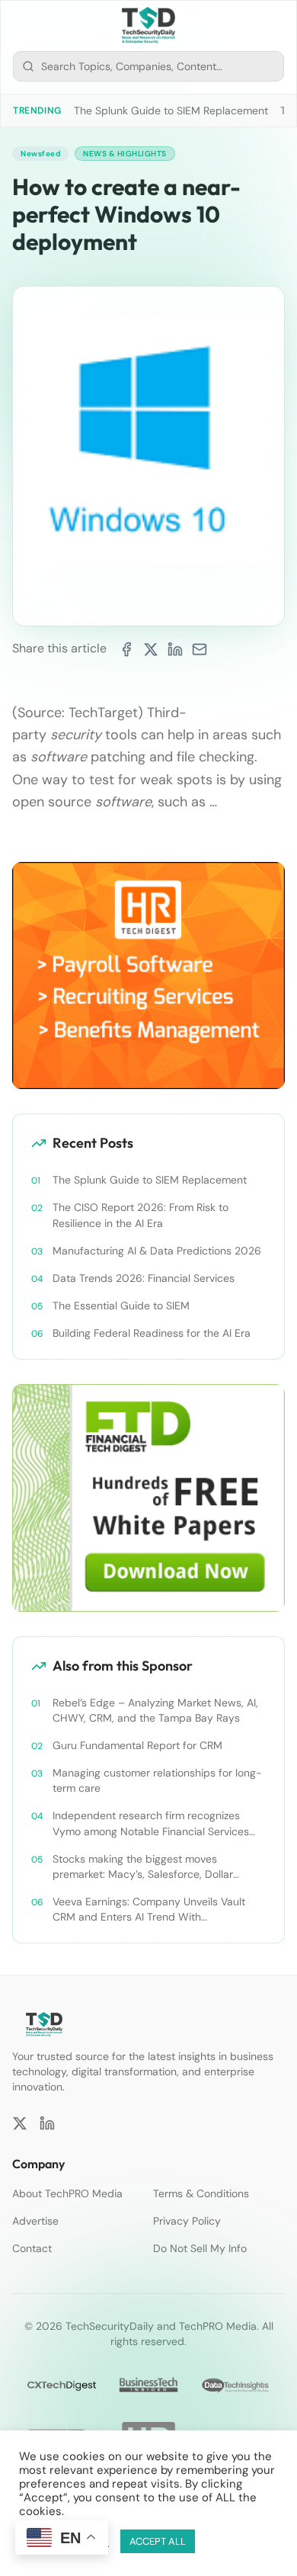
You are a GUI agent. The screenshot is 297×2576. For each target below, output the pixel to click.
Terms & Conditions (201, 2193)
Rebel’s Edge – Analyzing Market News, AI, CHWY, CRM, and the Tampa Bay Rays (155, 1710)
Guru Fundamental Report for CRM (137, 1745)
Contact (32, 2248)
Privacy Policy (187, 2221)
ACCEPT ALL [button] (158, 2541)
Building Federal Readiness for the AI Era (152, 1333)
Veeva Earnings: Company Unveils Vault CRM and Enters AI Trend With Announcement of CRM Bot (149, 1910)
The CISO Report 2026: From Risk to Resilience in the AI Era (141, 1215)
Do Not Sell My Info (200, 2248)
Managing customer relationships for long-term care (157, 1780)
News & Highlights (125, 154)
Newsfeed (40, 154)
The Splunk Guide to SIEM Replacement (171, 111)
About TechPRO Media (67, 2193)
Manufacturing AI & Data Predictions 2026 (157, 1251)
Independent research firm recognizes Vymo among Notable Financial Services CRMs (151, 1823)
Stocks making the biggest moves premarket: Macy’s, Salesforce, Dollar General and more (143, 1867)
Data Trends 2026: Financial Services (144, 1278)
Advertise (35, 2221)
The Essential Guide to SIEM (121, 1306)
